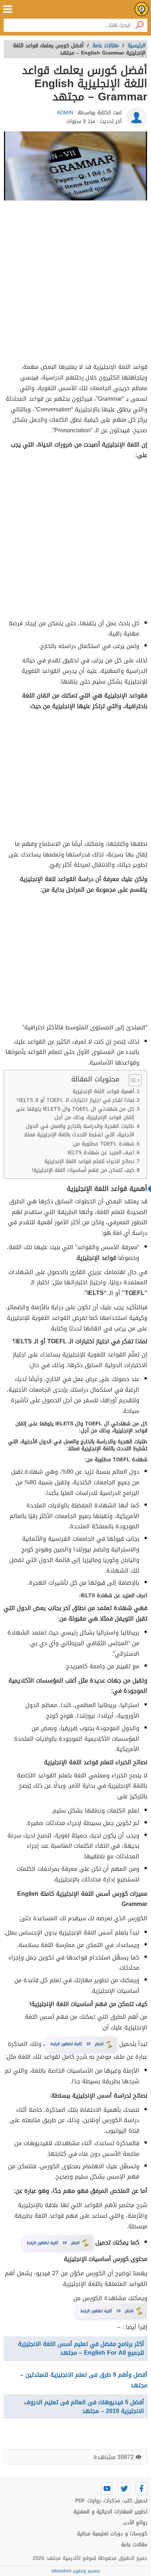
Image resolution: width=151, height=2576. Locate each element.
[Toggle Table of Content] (131, 1080)
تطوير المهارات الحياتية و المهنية (110, 2512)
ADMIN (65, 113)
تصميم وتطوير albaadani (76, 2571)
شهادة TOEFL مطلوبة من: (103, 1144)
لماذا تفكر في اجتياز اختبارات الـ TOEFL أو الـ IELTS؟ (75, 1100)
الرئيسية (137, 46)
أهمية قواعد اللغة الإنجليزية (103, 1091)
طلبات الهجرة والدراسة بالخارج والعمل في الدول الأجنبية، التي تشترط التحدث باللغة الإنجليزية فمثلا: (78, 1130)
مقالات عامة (134, 2545)
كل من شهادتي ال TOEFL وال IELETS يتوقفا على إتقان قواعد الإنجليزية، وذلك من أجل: (75, 1113)
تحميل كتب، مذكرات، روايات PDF (111, 2501)
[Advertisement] (75, 283)
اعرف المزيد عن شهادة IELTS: (100, 1153)
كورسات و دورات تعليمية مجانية (112, 2534)
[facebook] (141, 2488)
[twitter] (124, 2488)
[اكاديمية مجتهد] (142, 9)
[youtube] (107, 2488)
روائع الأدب (135, 2523)
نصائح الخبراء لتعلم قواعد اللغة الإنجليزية (89, 1161)
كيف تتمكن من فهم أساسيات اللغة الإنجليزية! (83, 1170)
